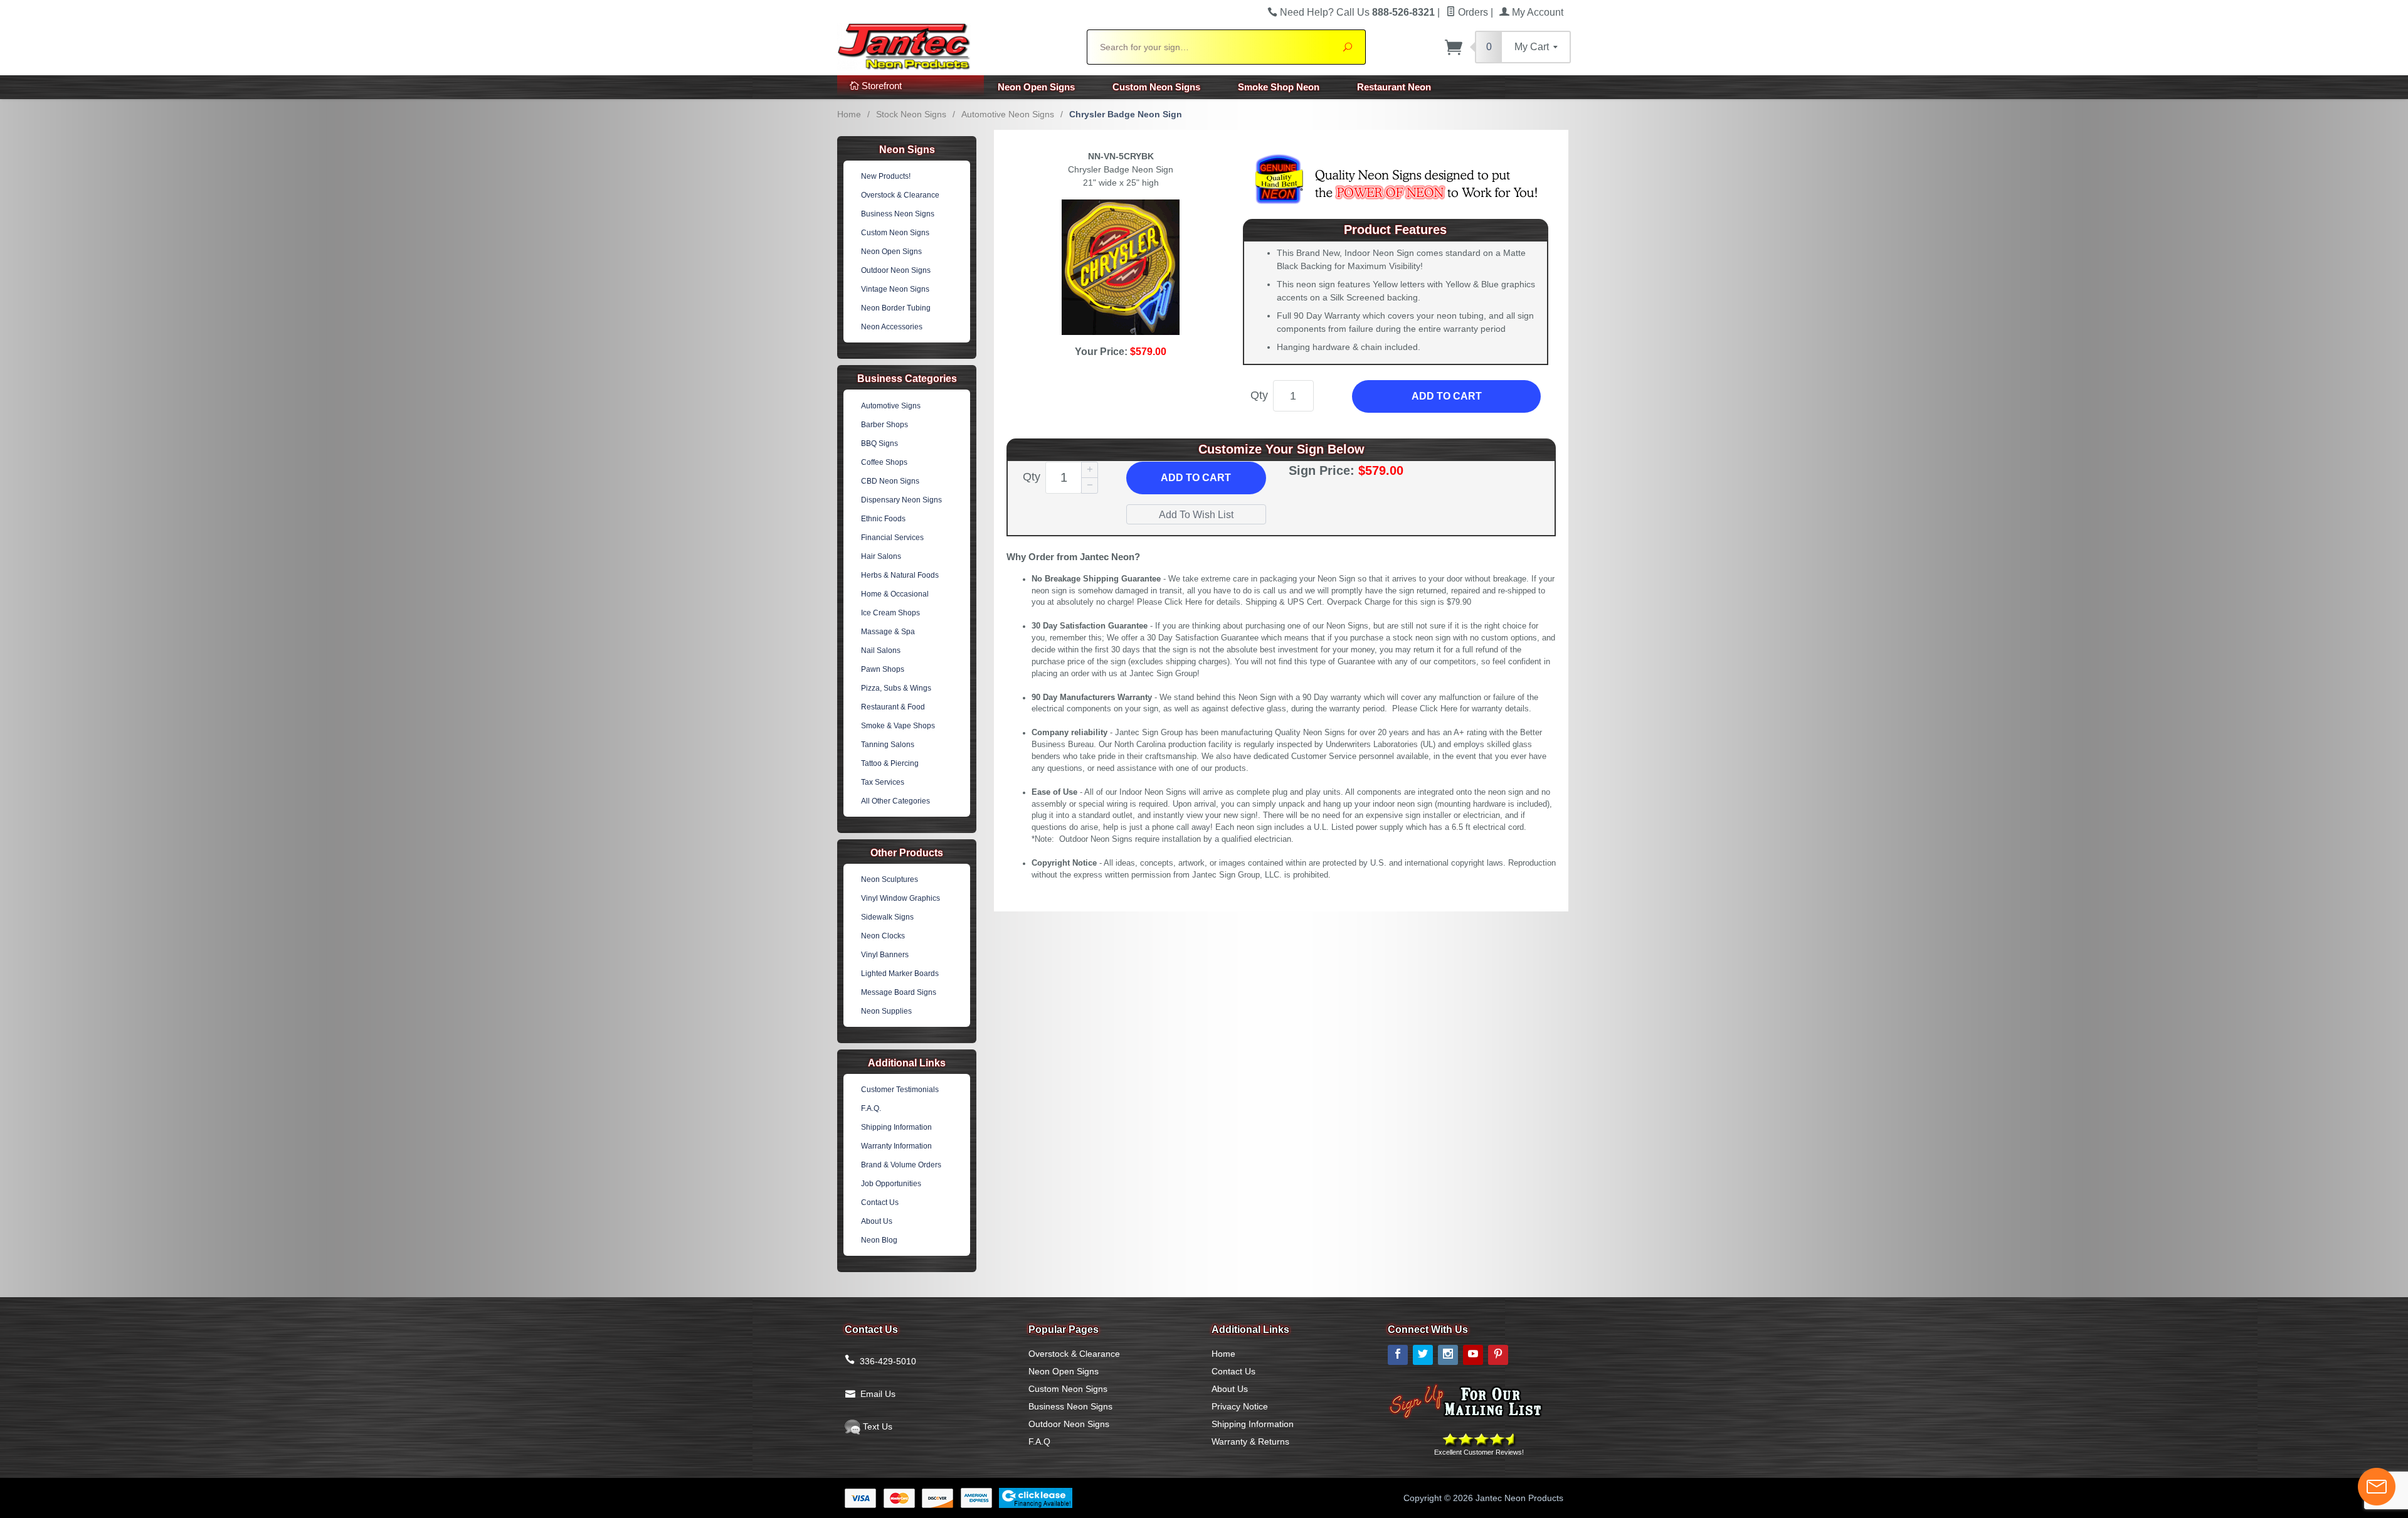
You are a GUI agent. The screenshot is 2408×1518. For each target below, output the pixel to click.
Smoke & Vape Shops (898, 726)
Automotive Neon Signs (1008, 114)
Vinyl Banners (885, 955)
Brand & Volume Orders (901, 1165)
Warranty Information (896, 1146)
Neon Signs (907, 150)
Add (1196, 478)
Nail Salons (881, 650)
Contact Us (880, 1202)
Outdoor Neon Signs (896, 270)
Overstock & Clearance (900, 195)
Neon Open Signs (1036, 87)
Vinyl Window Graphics (900, 898)
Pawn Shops (883, 669)
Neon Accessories (892, 327)
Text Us (876, 1426)
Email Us (878, 1394)
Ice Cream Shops (890, 613)
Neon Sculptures (890, 879)
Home (849, 114)
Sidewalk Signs (887, 917)
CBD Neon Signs (890, 481)
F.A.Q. (871, 1108)
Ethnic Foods (883, 519)
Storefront (880, 86)
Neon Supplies (886, 1011)
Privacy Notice (1240, 1406)
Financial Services (892, 538)
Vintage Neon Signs (895, 289)
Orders (1472, 12)
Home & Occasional (895, 594)
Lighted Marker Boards (900, 974)
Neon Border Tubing (896, 308)
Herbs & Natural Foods (900, 575)
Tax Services (883, 782)
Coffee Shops (884, 462)
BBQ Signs (879, 443)
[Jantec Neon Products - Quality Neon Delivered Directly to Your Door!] (954, 45)
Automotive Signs (891, 406)
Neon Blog (879, 1240)
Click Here (1183, 602)
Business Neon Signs (898, 214)
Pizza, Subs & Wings (896, 688)
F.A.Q (1039, 1441)
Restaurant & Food (893, 707)
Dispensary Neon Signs (901, 500)
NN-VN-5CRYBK (1121, 156)
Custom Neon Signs (1156, 87)
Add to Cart (1447, 396)
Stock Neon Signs (911, 114)
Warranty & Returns (1250, 1441)
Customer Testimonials (900, 1090)
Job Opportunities (891, 1184)
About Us (877, 1221)
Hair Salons (881, 556)
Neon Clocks (883, 936)
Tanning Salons (888, 745)
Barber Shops (885, 425)
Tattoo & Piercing (890, 763)
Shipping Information (896, 1127)
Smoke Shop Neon (1279, 87)
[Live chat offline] (2377, 1487)
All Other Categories (895, 801)
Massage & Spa (888, 632)
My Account (1536, 12)
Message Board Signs (899, 992)
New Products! (886, 176)
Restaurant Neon (1394, 87)
